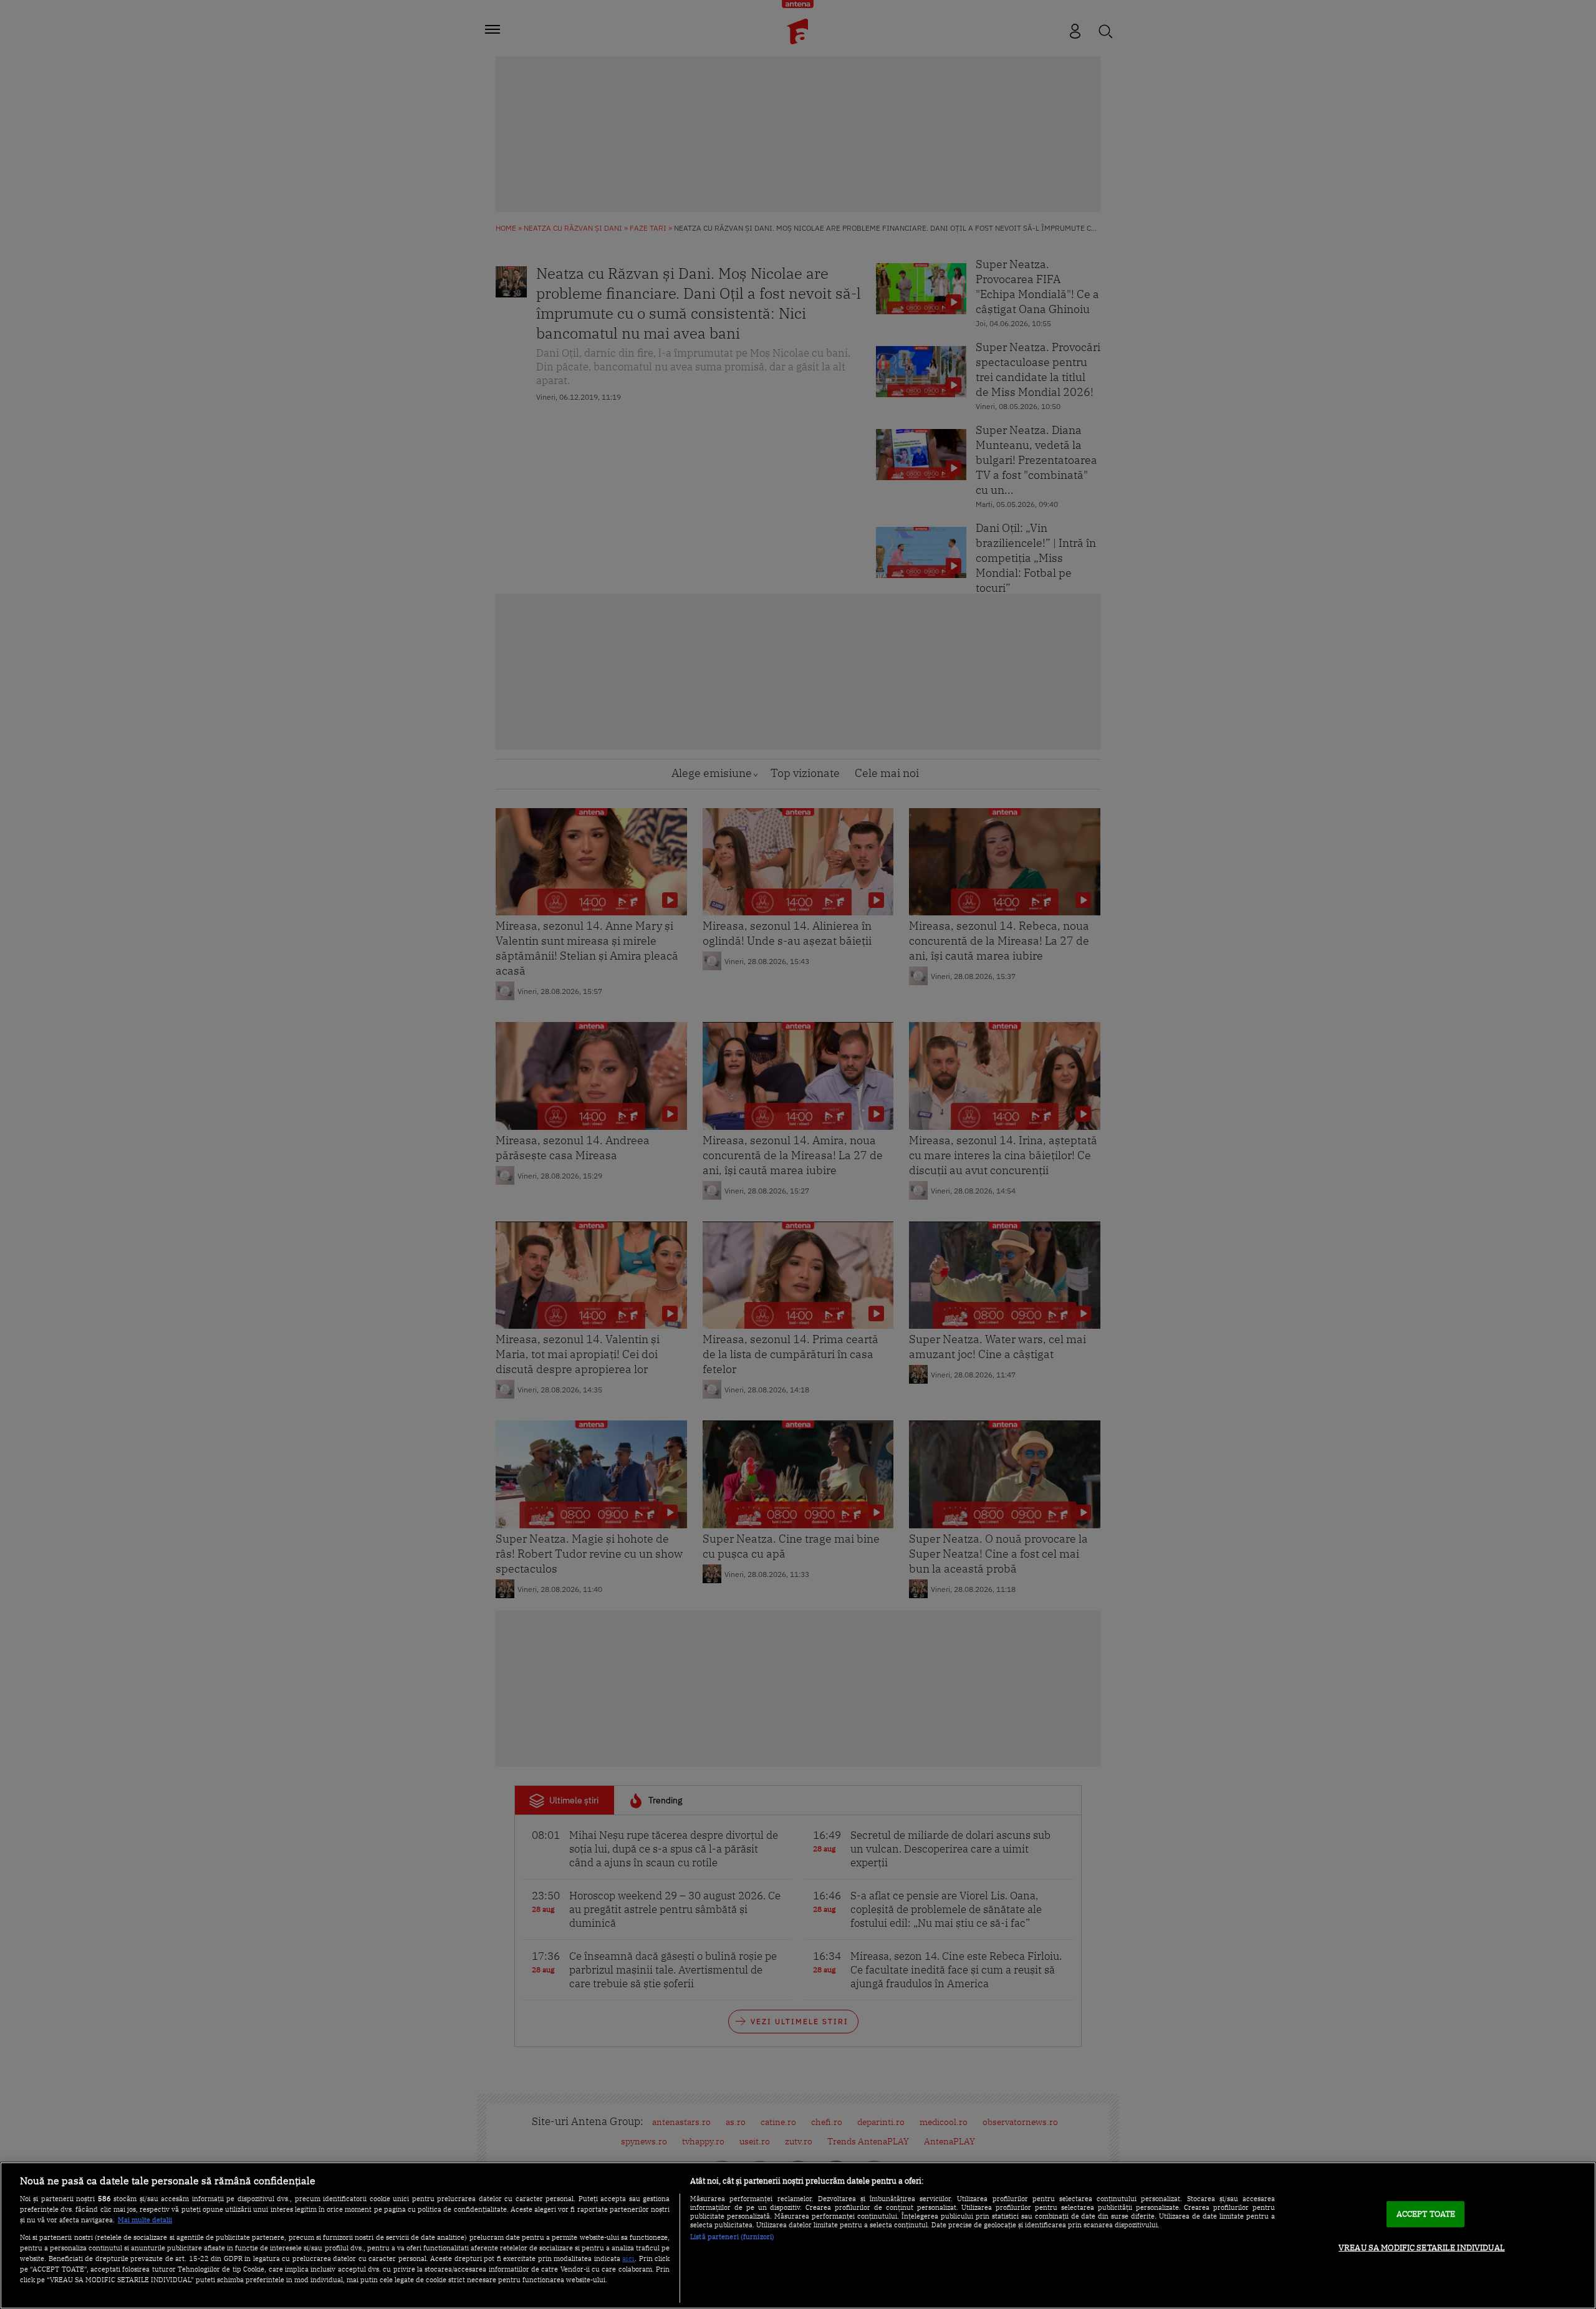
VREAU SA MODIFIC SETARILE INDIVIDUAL (1422, 2248)
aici (628, 2258)
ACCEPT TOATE (1426, 2214)
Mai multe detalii (145, 2220)
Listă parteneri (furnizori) (732, 2237)
